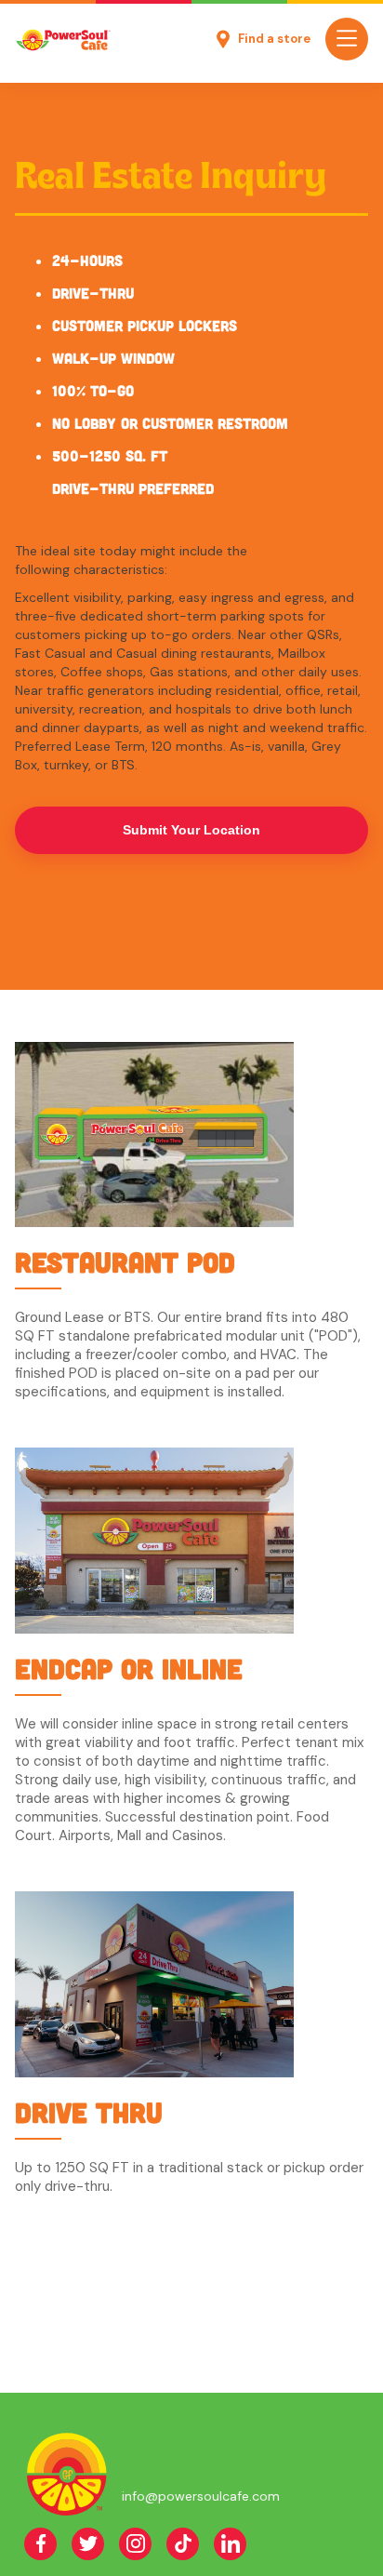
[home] (63, 40)
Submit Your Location (191, 830)
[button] (347, 39)
